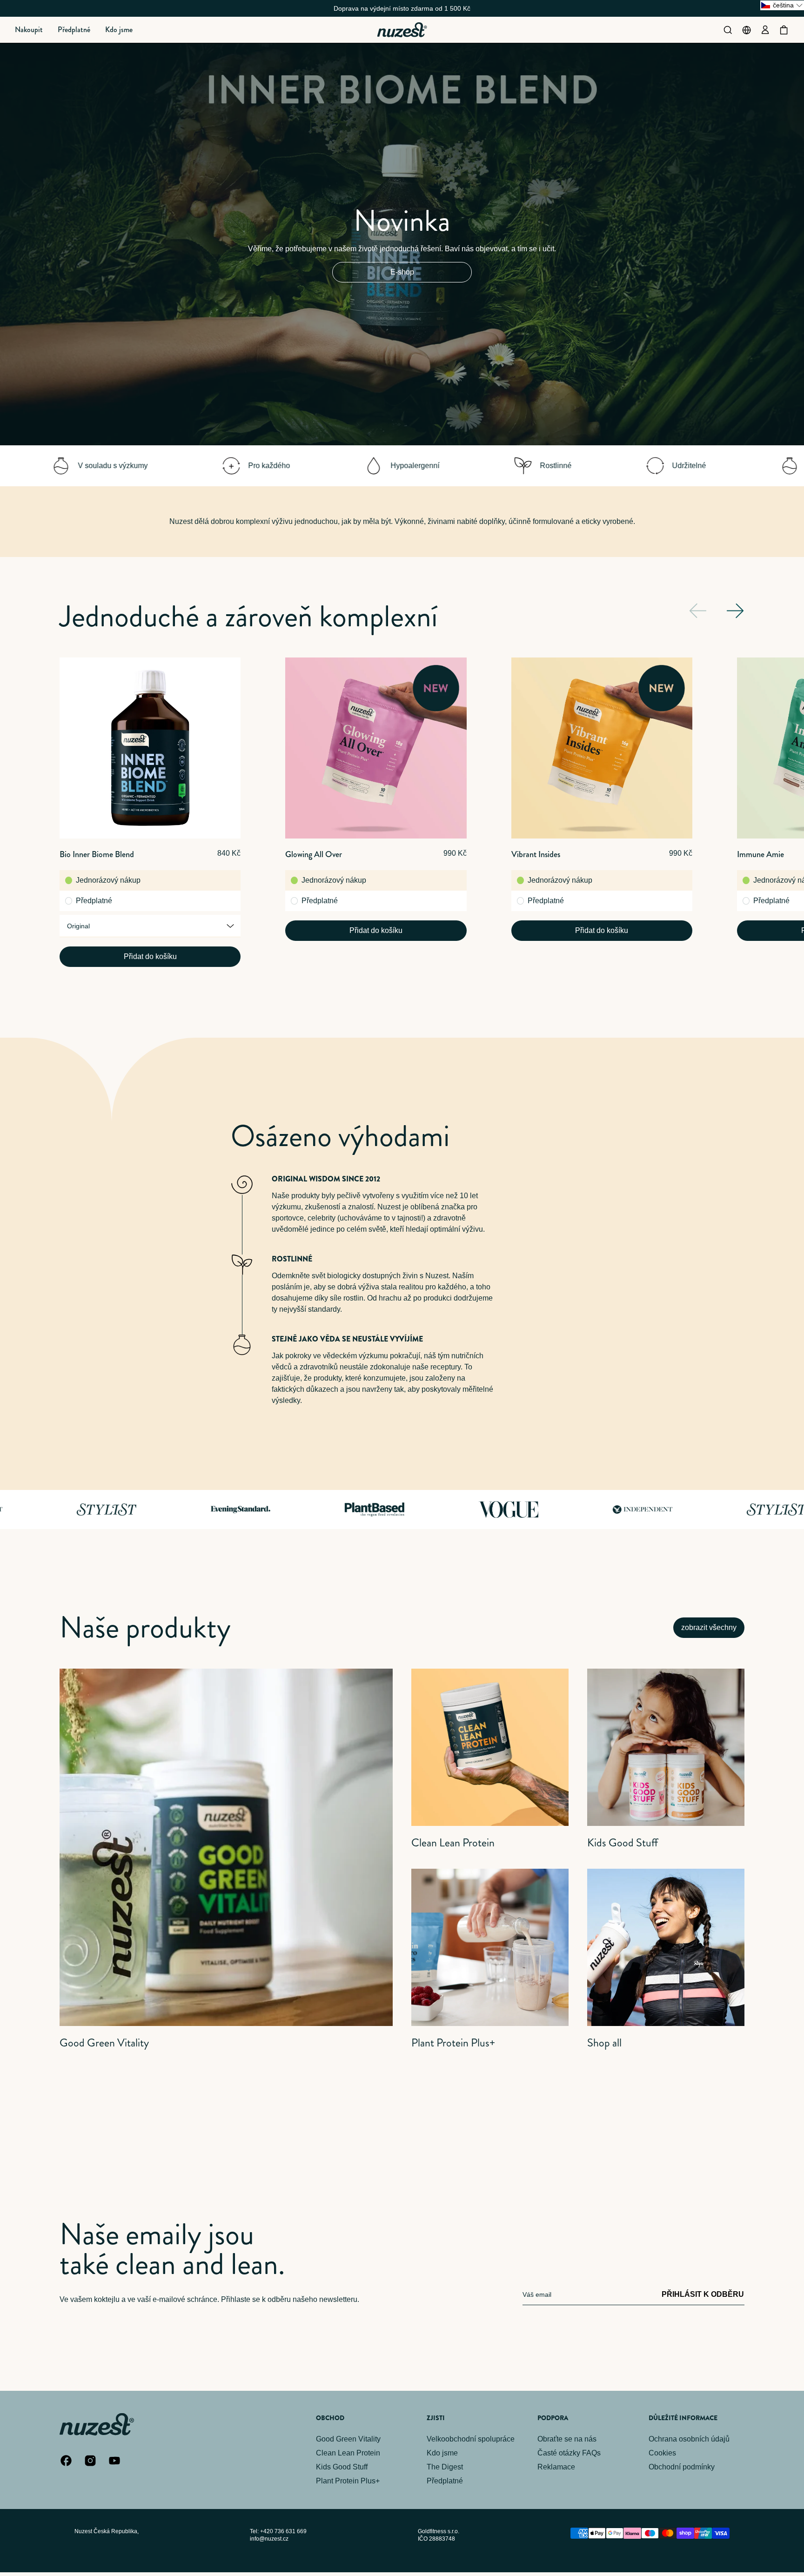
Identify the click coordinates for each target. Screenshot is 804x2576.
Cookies (662, 2453)
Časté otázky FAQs (569, 2453)
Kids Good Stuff (342, 2467)
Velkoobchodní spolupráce (471, 2439)
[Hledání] (728, 30)
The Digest (445, 2467)
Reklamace (556, 2467)
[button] (29, 30)
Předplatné (94, 901)
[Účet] (765, 30)
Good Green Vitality (348, 2439)
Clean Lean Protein (348, 2453)
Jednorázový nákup (108, 880)
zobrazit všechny (709, 1627)
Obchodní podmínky (682, 2467)
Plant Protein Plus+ (348, 2481)
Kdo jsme (442, 2453)
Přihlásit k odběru (703, 2294)
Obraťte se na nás (567, 2439)
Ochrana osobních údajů (689, 2439)
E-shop (402, 272)
